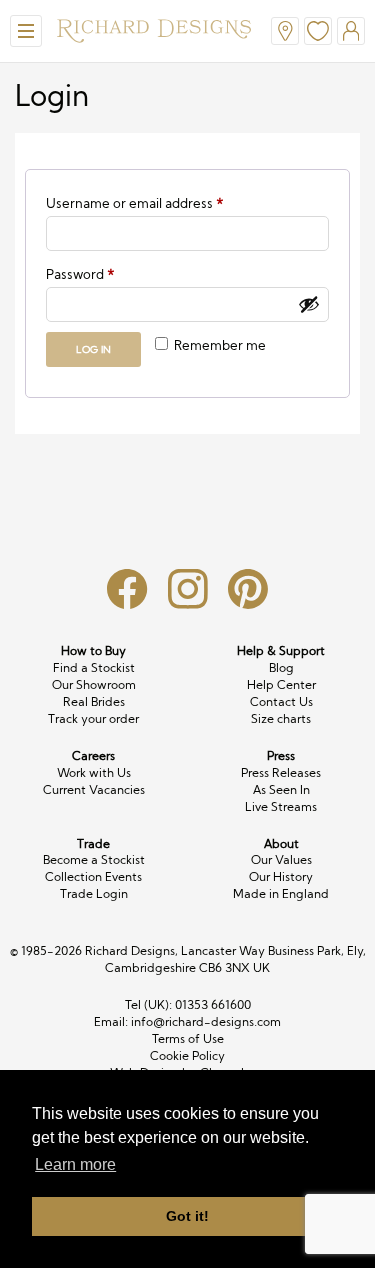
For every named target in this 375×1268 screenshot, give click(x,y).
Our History (281, 876)
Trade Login (94, 893)
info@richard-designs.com (206, 1021)
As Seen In (281, 789)
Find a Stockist (94, 667)
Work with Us (94, 772)
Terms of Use (188, 1038)
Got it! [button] (187, 1216)
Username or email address (162, 202)
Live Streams (281, 806)
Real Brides (94, 701)
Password (108, 273)
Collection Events (93, 876)
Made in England (281, 893)
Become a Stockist (94, 859)
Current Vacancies (94, 789)
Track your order (93, 718)
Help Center (281, 684)
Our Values (281, 859)
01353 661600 (213, 1004)
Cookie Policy (187, 1055)
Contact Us (281, 701)
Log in (93, 349)
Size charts (281, 718)
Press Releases (281, 772)
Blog (281, 667)
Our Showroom (94, 684)
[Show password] (309, 304)
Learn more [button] (75, 1164)
